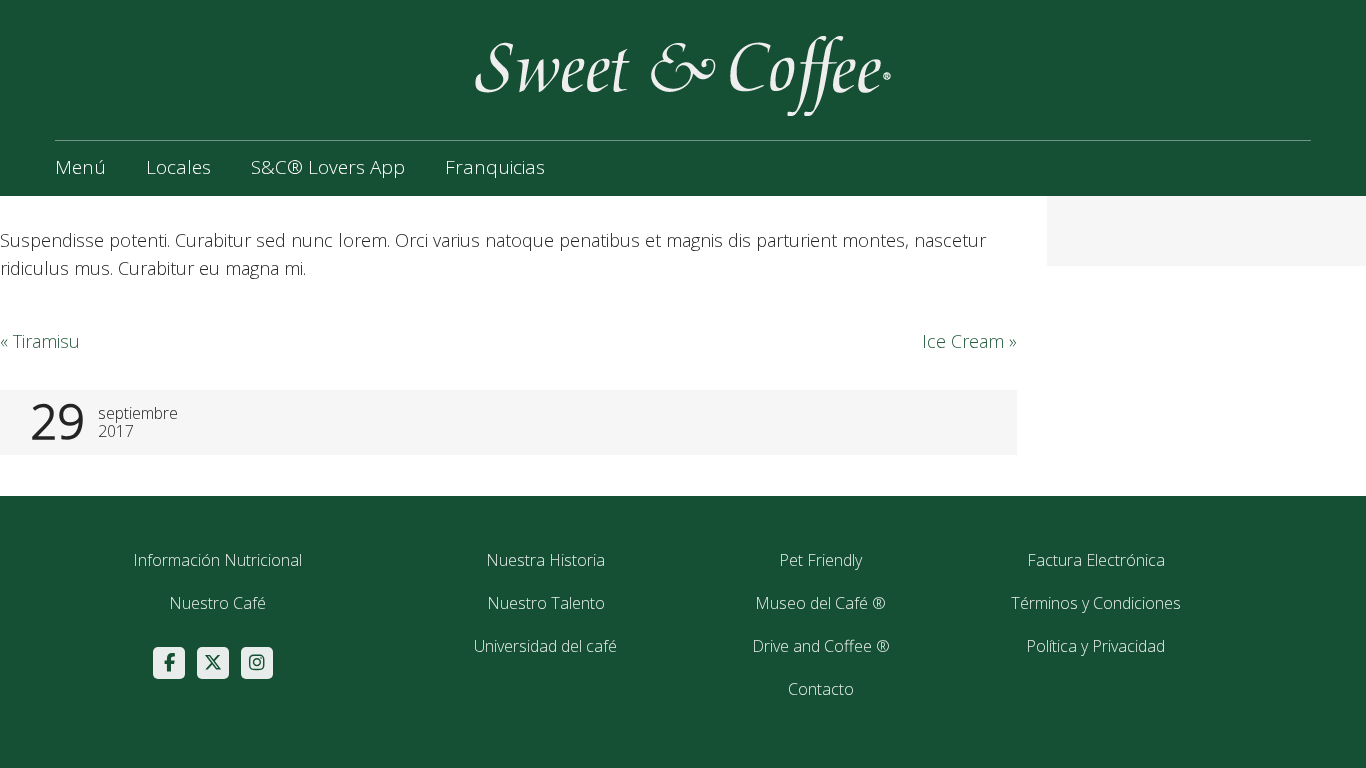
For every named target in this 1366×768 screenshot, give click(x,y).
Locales (178, 167)
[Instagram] (257, 663)
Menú (80, 167)
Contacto (821, 689)
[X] (213, 663)
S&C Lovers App (328, 167)
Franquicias (495, 167)
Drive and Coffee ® (821, 646)
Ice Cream (969, 341)
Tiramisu (40, 341)
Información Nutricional (217, 560)
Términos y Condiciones (1096, 603)
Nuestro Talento (546, 603)
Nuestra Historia (545, 560)
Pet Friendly (820, 560)
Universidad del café (545, 646)
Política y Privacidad (1095, 646)
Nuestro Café (217, 603)
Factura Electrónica (1096, 560)
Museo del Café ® (820, 603)
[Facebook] (169, 663)
